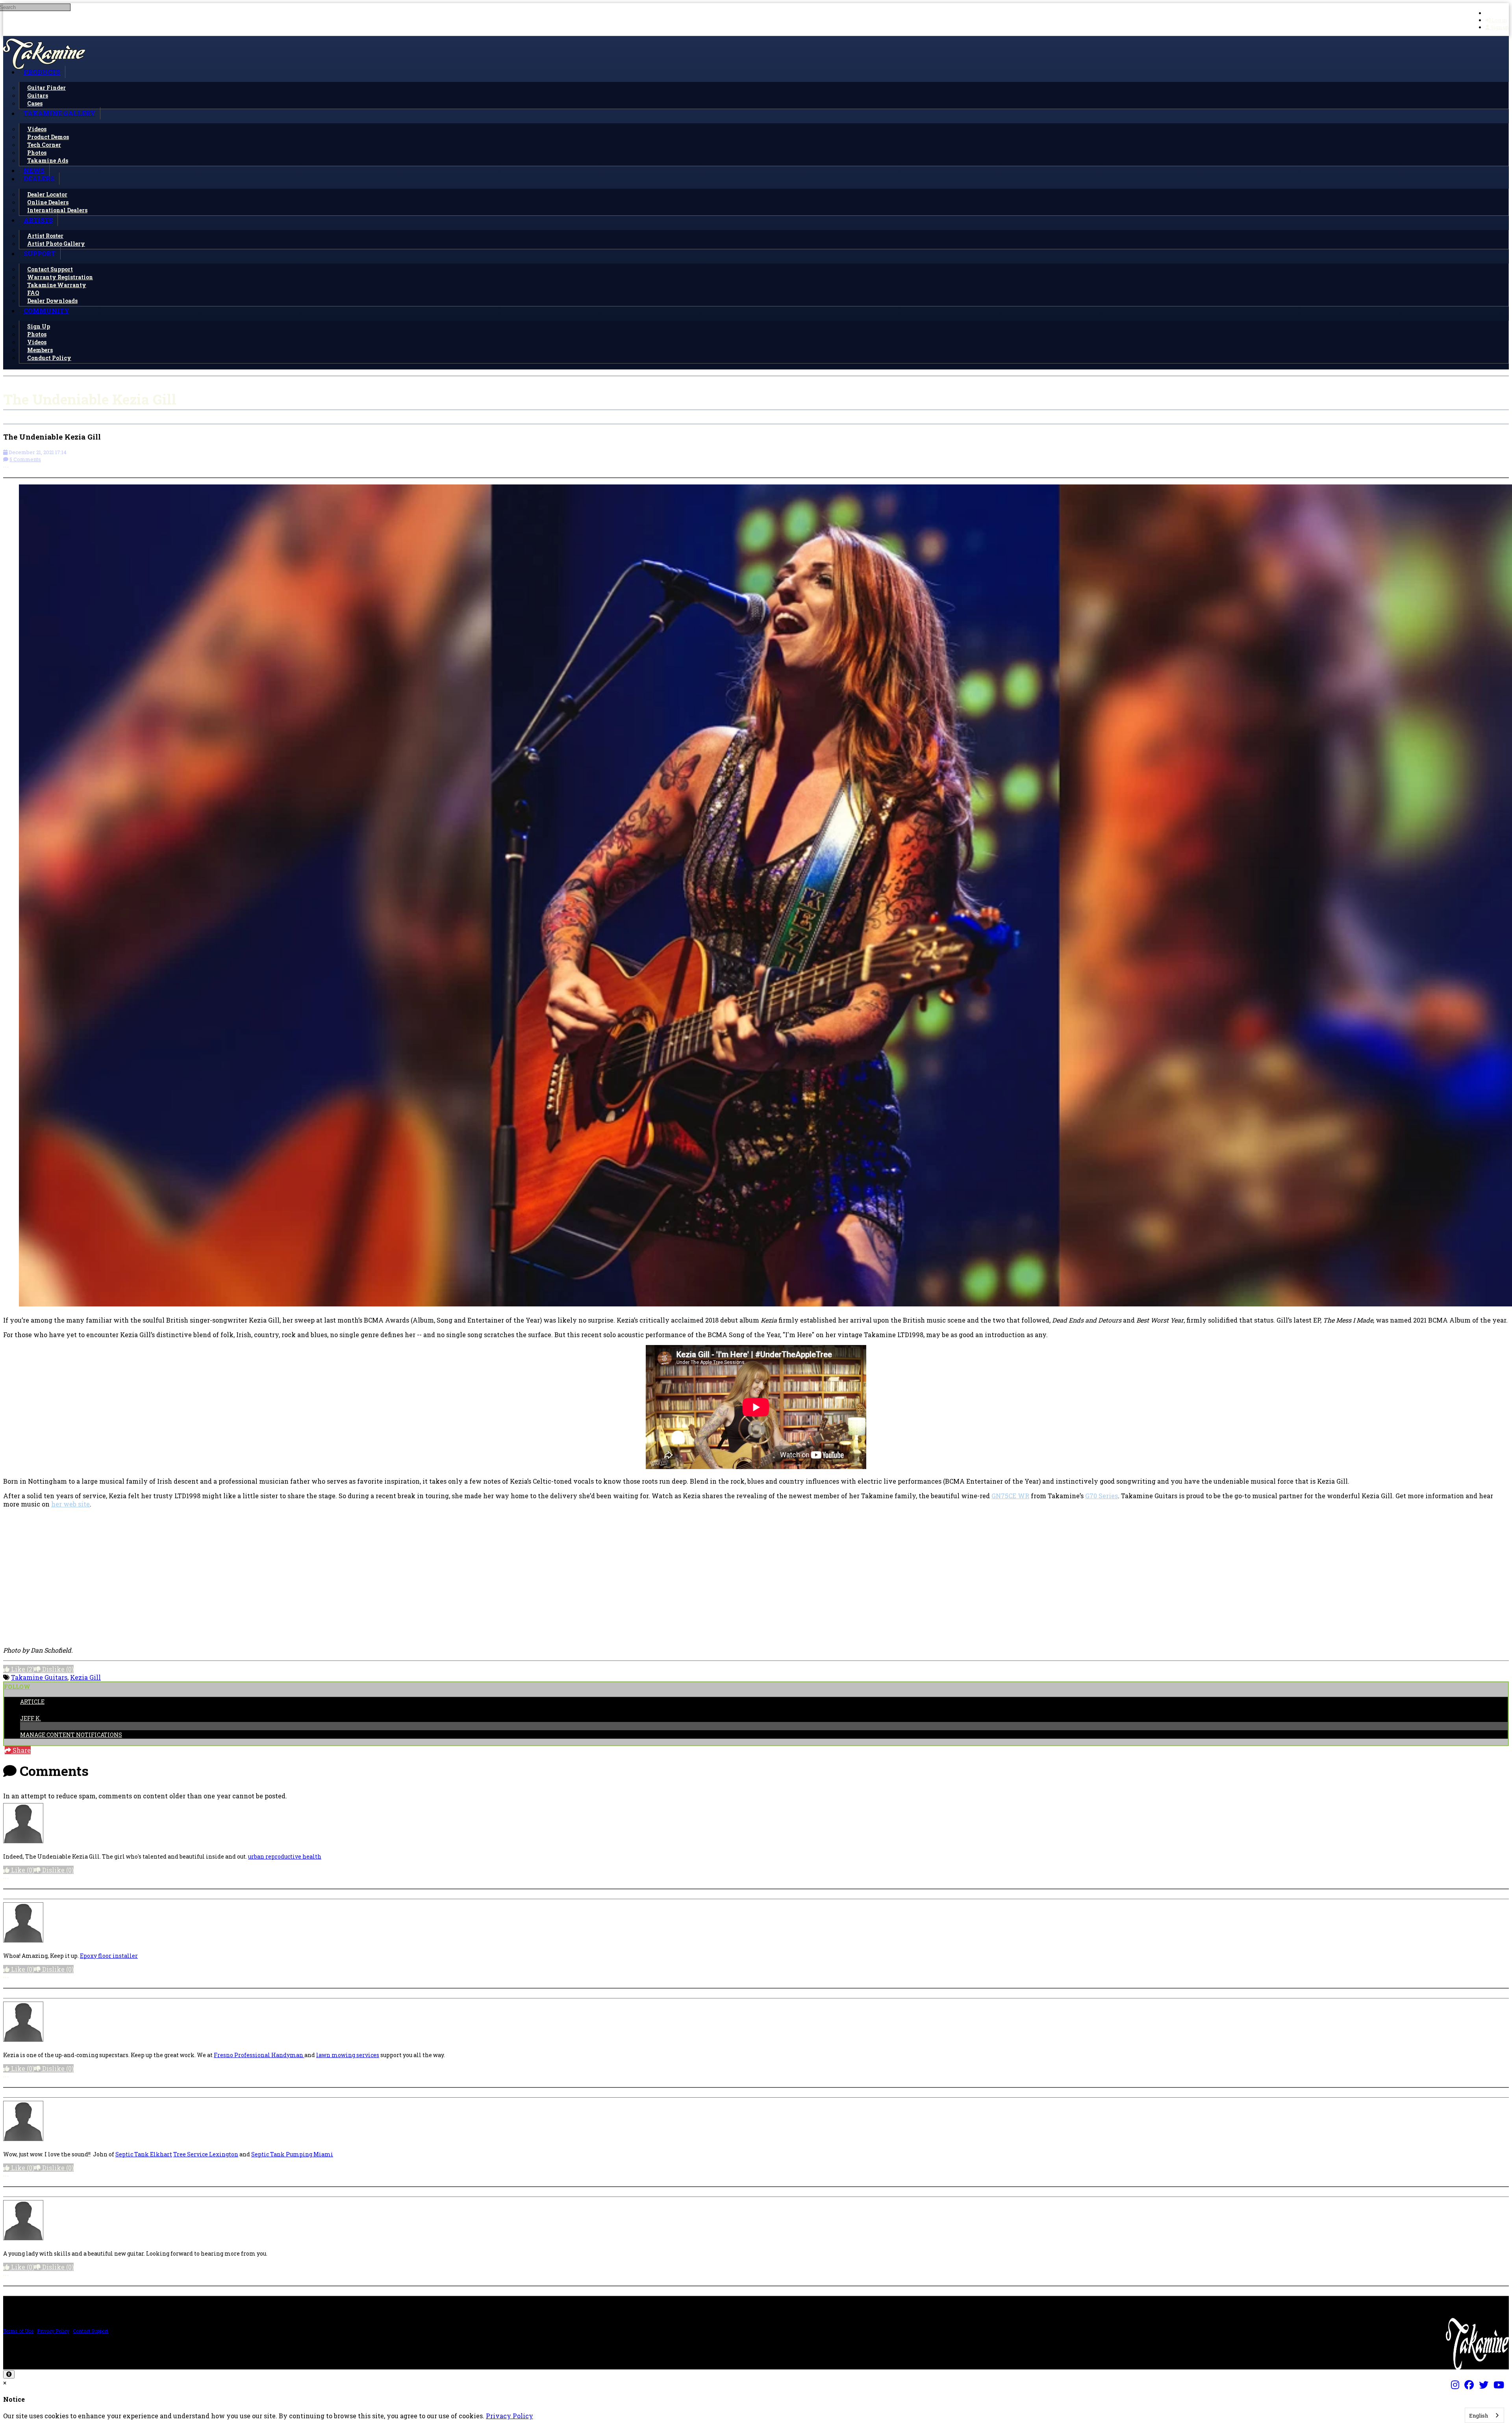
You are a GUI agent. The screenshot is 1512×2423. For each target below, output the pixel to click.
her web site (70, 1504)
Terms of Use (18, 2331)
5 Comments (25, 459)
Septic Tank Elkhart (144, 2154)
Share (21, 1750)
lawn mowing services (348, 2055)
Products (42, 72)
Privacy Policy (53, 2331)
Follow (17, 1687)
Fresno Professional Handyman (259, 2055)
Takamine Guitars (39, 1677)
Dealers (39, 179)
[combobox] (1484, 2415)
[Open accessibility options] (9, 2374)
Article (32, 1702)
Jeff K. (31, 1718)
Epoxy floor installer (109, 1956)
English (1479, 2416)
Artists (38, 220)
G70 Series (1102, 1496)
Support (40, 253)
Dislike (57, 1669)
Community (46, 311)
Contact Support (91, 2331)
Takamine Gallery (59, 113)
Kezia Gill (85, 1677)
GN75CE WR (1010, 1496)
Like (22, 1669)
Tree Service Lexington (206, 2154)
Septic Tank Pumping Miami (292, 2154)
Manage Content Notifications (71, 1735)
